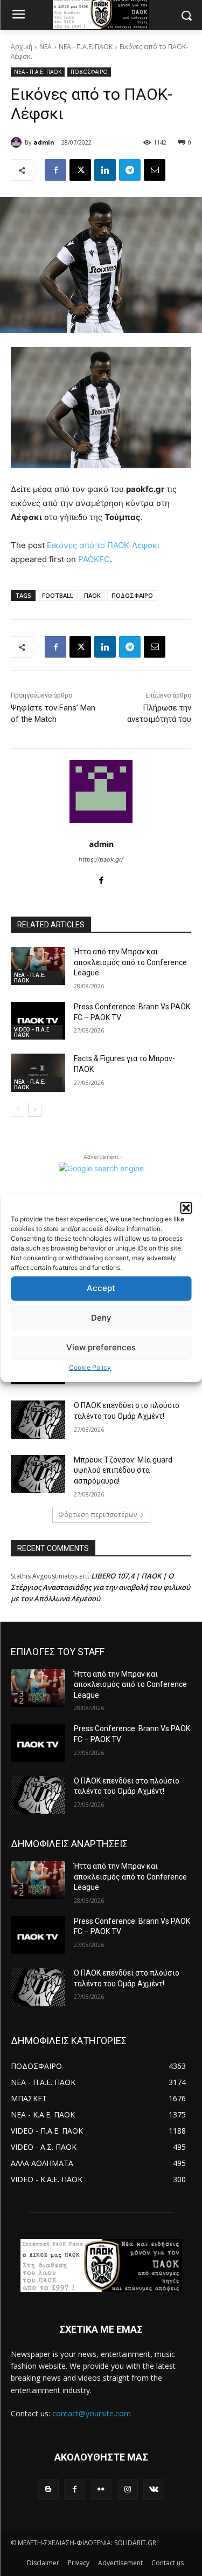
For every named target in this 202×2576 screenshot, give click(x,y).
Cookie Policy (90, 1367)
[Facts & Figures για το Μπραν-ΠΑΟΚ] (38, 1072)
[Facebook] (55, 170)
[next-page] (35, 1110)
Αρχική (22, 47)
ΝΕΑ (46, 47)
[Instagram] (127, 2489)
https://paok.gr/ (101, 859)
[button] (186, 1208)
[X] (80, 170)
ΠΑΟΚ (92, 595)
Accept (101, 1288)
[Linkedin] (105, 170)
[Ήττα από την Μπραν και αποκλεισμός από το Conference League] (38, 966)
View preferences (101, 1347)
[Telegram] (130, 170)
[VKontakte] (154, 2489)
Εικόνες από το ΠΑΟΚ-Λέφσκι (103, 545)
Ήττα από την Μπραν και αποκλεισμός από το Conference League (130, 962)
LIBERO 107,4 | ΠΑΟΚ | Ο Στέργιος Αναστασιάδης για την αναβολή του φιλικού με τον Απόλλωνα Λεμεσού (100, 1587)
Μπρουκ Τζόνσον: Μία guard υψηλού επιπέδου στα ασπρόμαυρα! (123, 1470)
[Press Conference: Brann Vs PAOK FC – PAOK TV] (38, 1021)
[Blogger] (48, 2489)
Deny (101, 1318)
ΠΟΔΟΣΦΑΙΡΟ (89, 72)
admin (44, 142)
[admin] (18, 142)
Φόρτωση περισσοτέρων (97, 1515)
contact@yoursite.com (92, 2413)
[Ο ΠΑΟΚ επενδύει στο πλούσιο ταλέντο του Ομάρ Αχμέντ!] (38, 1419)
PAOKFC (94, 559)
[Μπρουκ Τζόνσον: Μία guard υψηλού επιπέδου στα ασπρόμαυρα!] (38, 1474)
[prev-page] (18, 1110)
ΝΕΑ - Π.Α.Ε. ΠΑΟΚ (86, 47)
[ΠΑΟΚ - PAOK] (101, 2266)
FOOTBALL (58, 595)
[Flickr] (101, 2489)
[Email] (155, 170)
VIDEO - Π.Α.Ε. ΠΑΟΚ (32, 1032)
